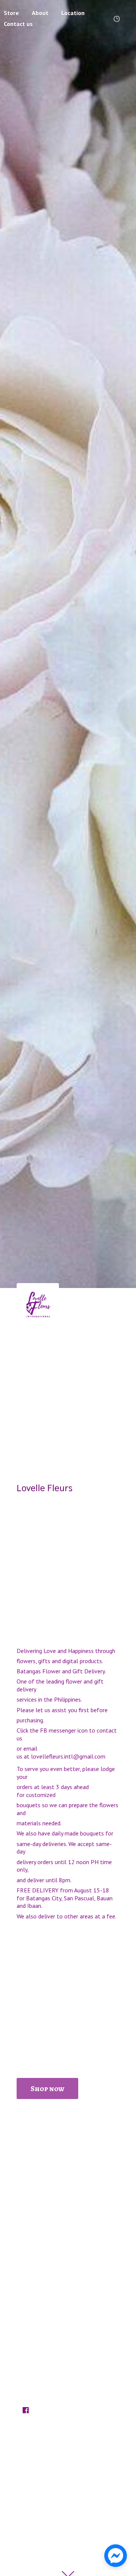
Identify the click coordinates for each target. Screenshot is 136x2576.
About (40, 13)
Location (73, 13)
